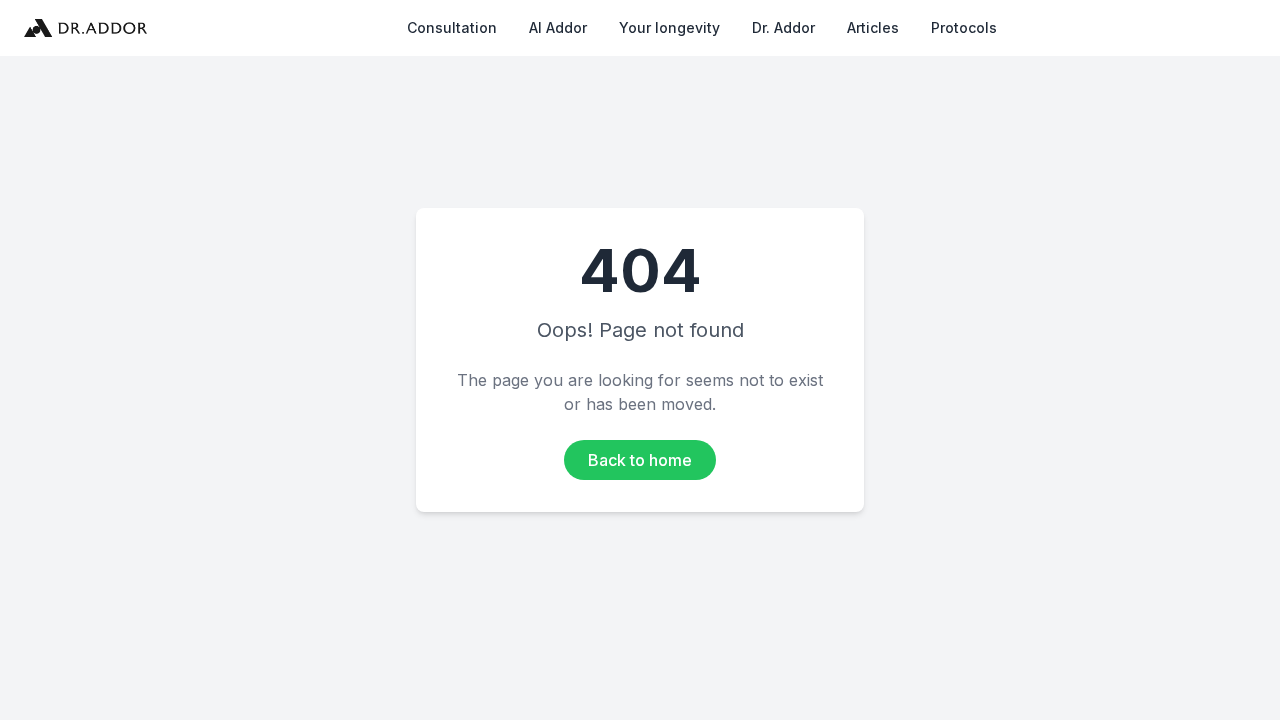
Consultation (452, 27)
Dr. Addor (783, 27)
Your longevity (669, 27)
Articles (873, 27)
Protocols (964, 27)
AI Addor (558, 27)
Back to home (640, 460)
